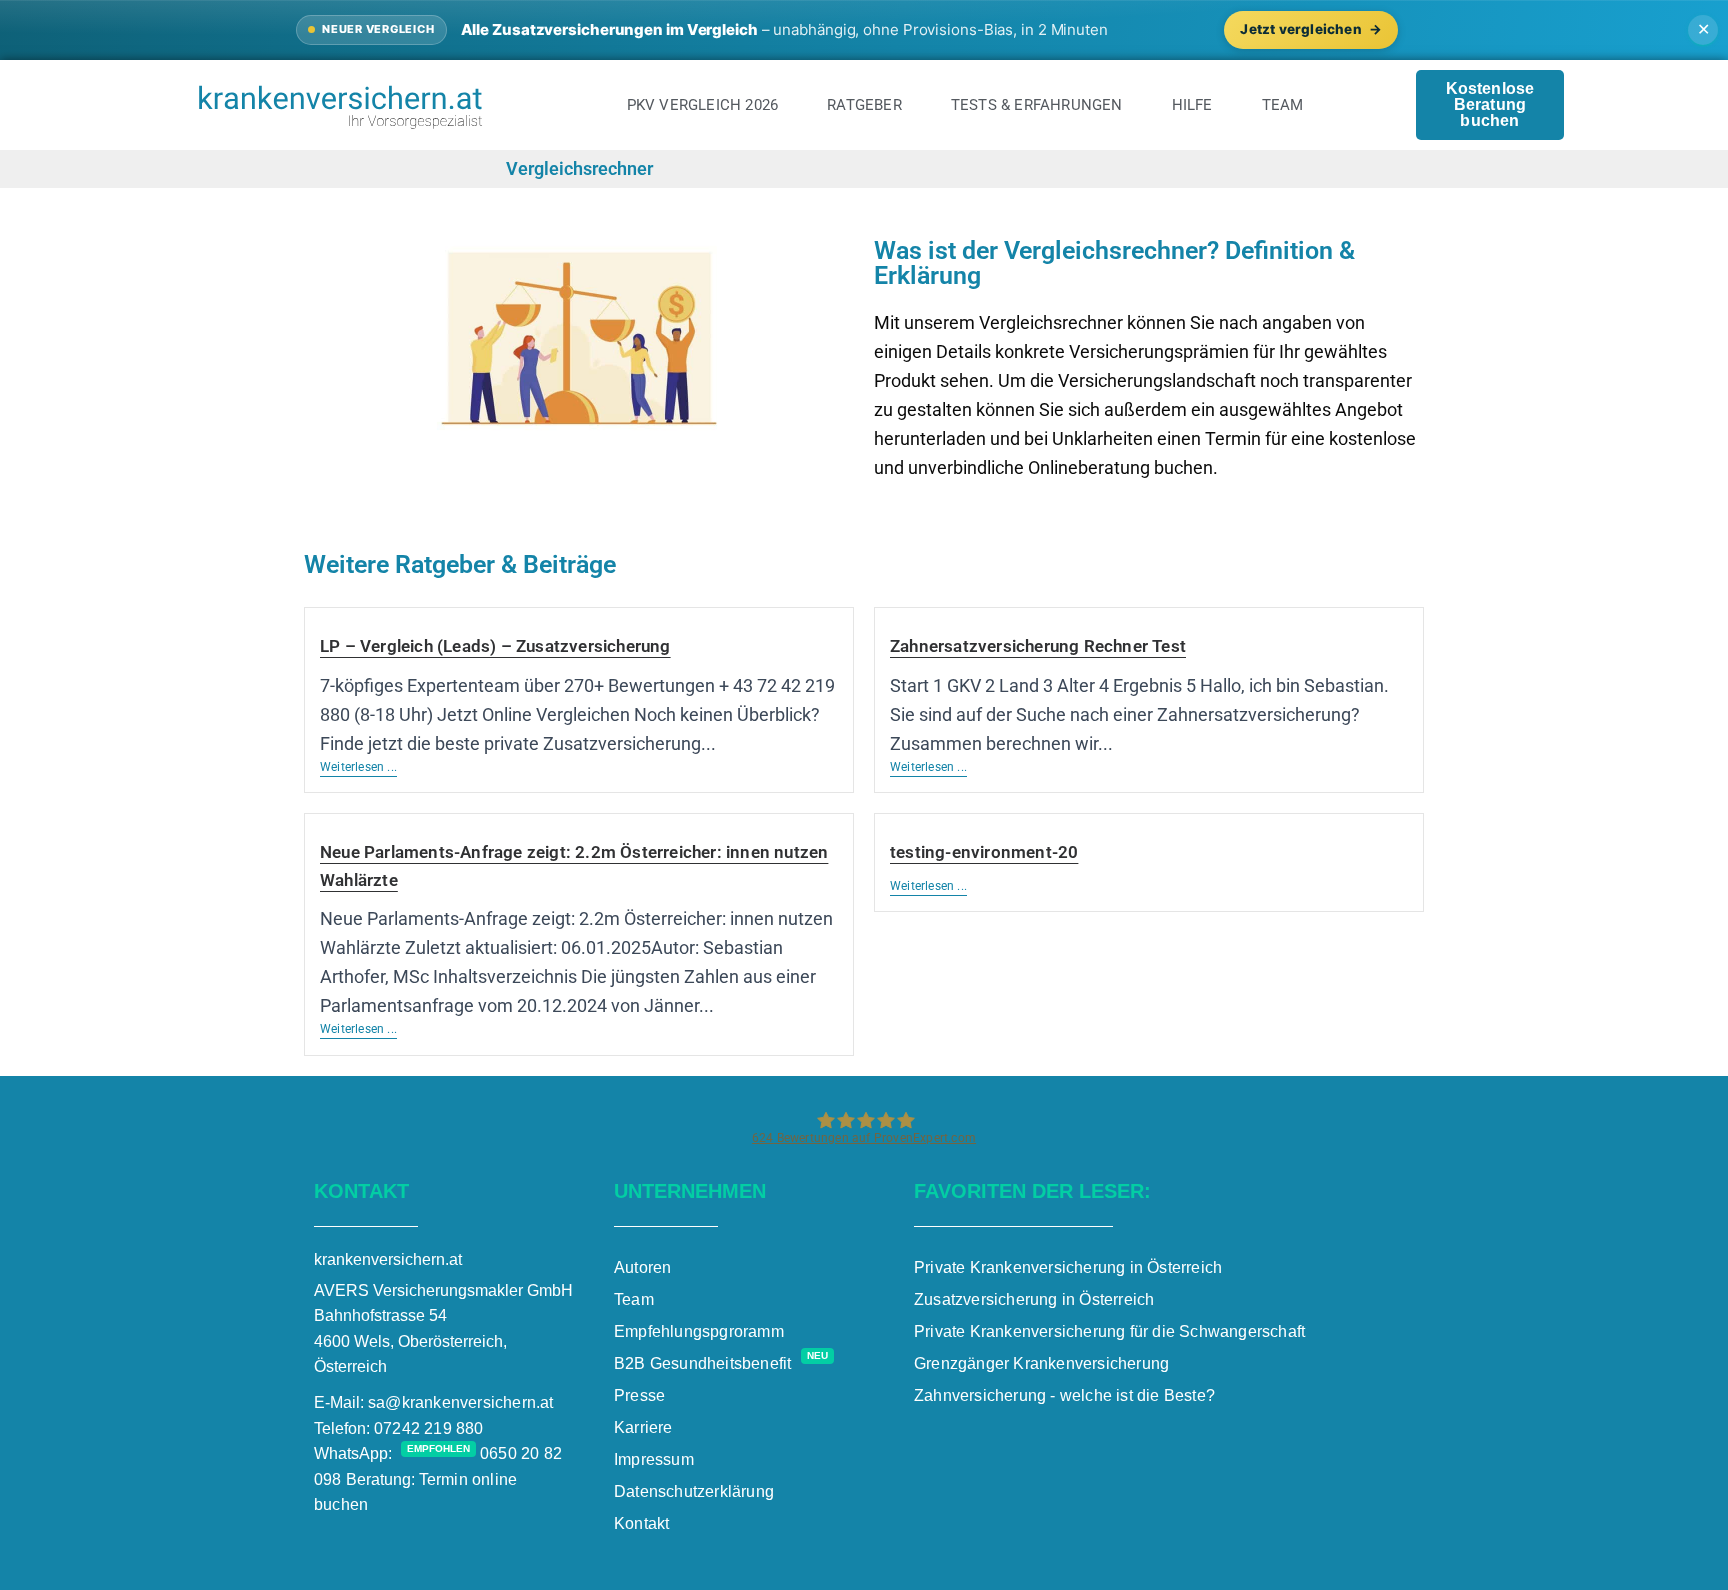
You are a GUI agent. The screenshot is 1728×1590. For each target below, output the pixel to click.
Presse (639, 1395)
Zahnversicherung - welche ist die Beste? (1064, 1395)
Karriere (643, 1427)
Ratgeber (864, 105)
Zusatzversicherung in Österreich (1034, 1299)
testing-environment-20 (984, 852)
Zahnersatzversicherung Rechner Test (1038, 646)
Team (1283, 105)
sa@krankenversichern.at (461, 1402)
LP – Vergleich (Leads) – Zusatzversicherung (495, 646)
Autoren (642, 1267)
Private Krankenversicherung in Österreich (1068, 1267)
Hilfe (1192, 105)
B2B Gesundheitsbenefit (721, 1363)
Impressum (654, 1459)
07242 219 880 (429, 1428)
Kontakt (641, 1523)
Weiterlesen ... (358, 767)
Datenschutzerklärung (694, 1491)
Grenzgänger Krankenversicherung (1041, 1363)
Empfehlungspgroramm (699, 1331)
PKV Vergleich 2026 (703, 105)
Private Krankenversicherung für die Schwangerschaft (1109, 1331)
